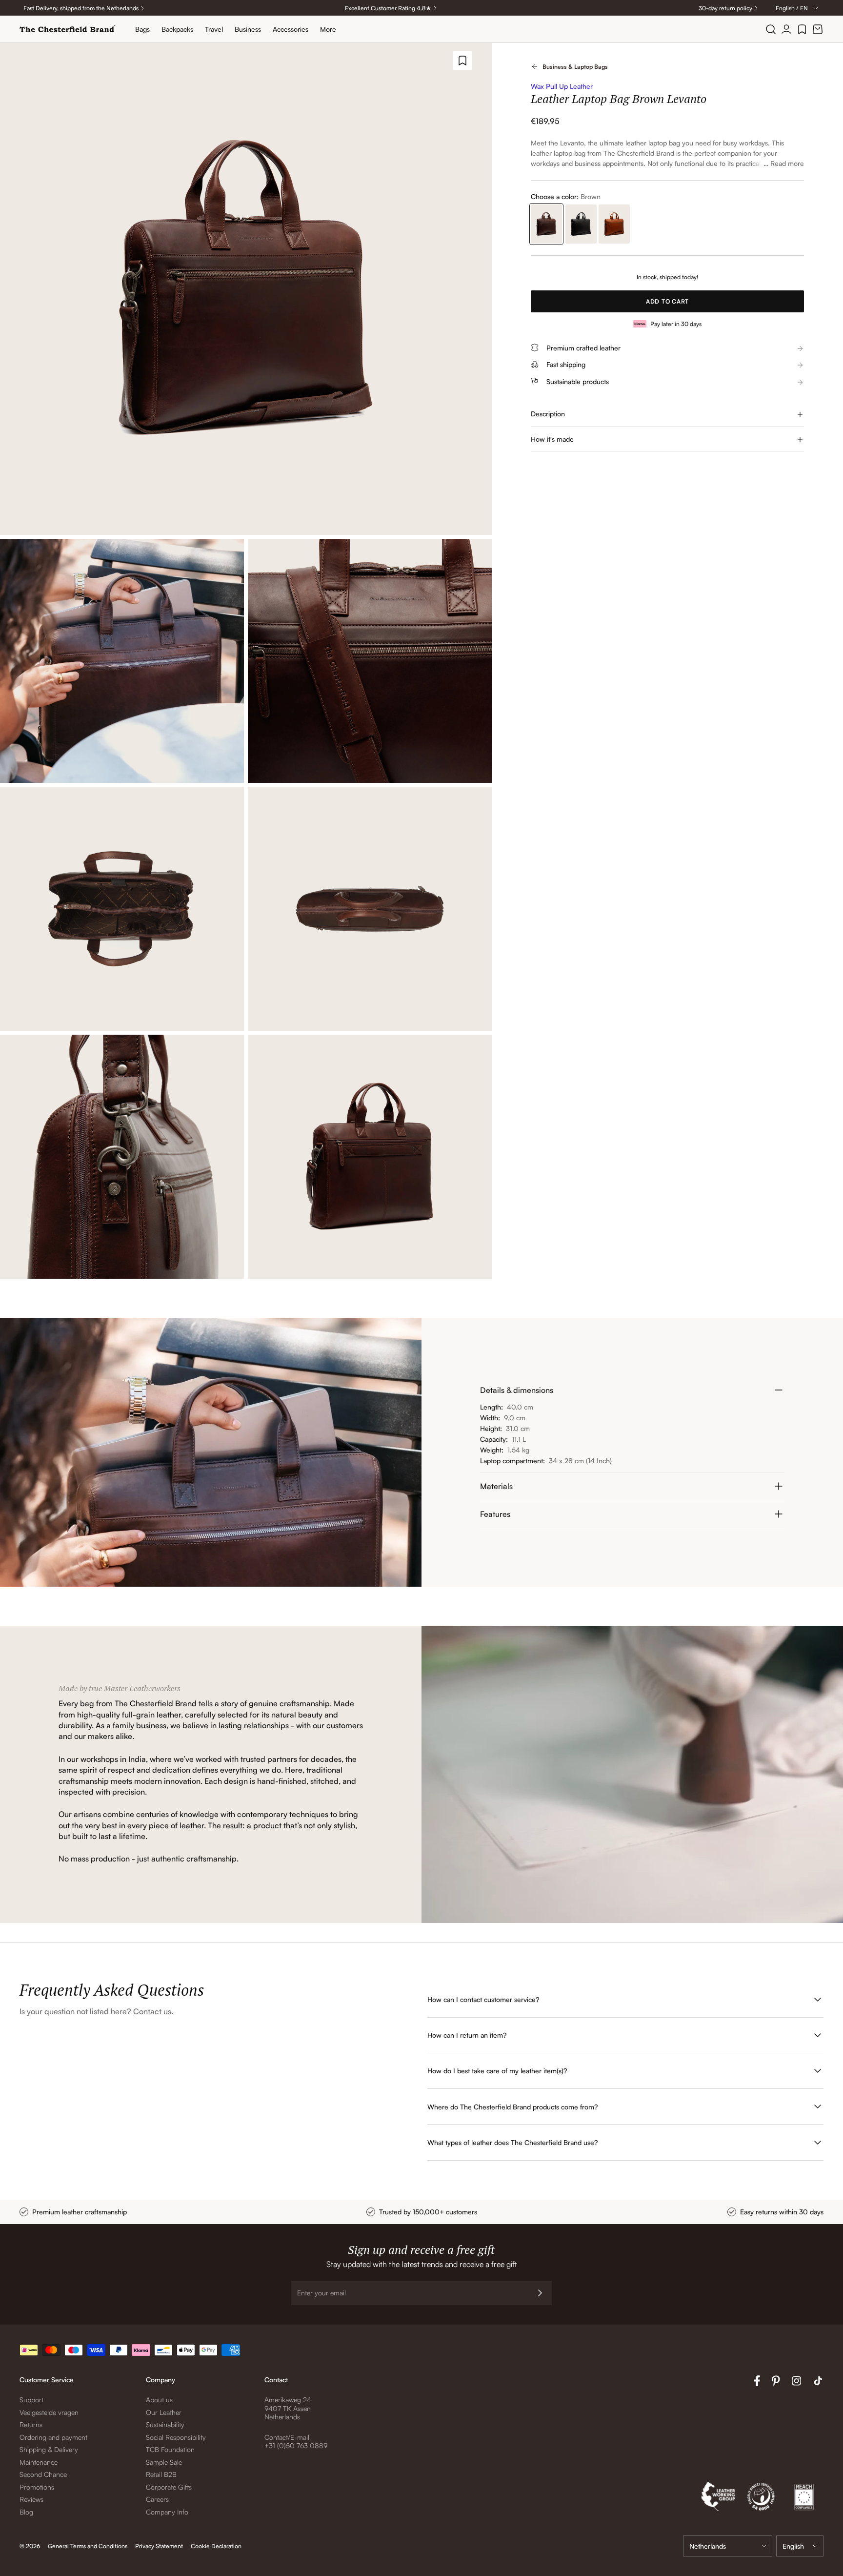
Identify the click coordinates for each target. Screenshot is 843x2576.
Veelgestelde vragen (49, 2412)
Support (31, 2400)
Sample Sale (164, 2462)
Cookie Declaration (216, 2546)
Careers (157, 2499)
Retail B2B (161, 2474)
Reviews (31, 2499)
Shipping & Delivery (49, 2449)
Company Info (167, 2512)
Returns (31, 2424)
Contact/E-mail (287, 2437)
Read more (787, 163)
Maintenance (39, 2462)
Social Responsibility (176, 2437)
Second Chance (43, 2474)
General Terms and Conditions (88, 2546)
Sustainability (165, 2424)
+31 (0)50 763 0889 (296, 2445)
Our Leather (164, 2412)
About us (159, 2400)
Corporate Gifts (169, 2487)
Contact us (152, 2011)
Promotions (37, 2487)
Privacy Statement (159, 2546)
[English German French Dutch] (800, 2546)
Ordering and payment (53, 2437)
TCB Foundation (170, 2449)
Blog (26, 2512)
